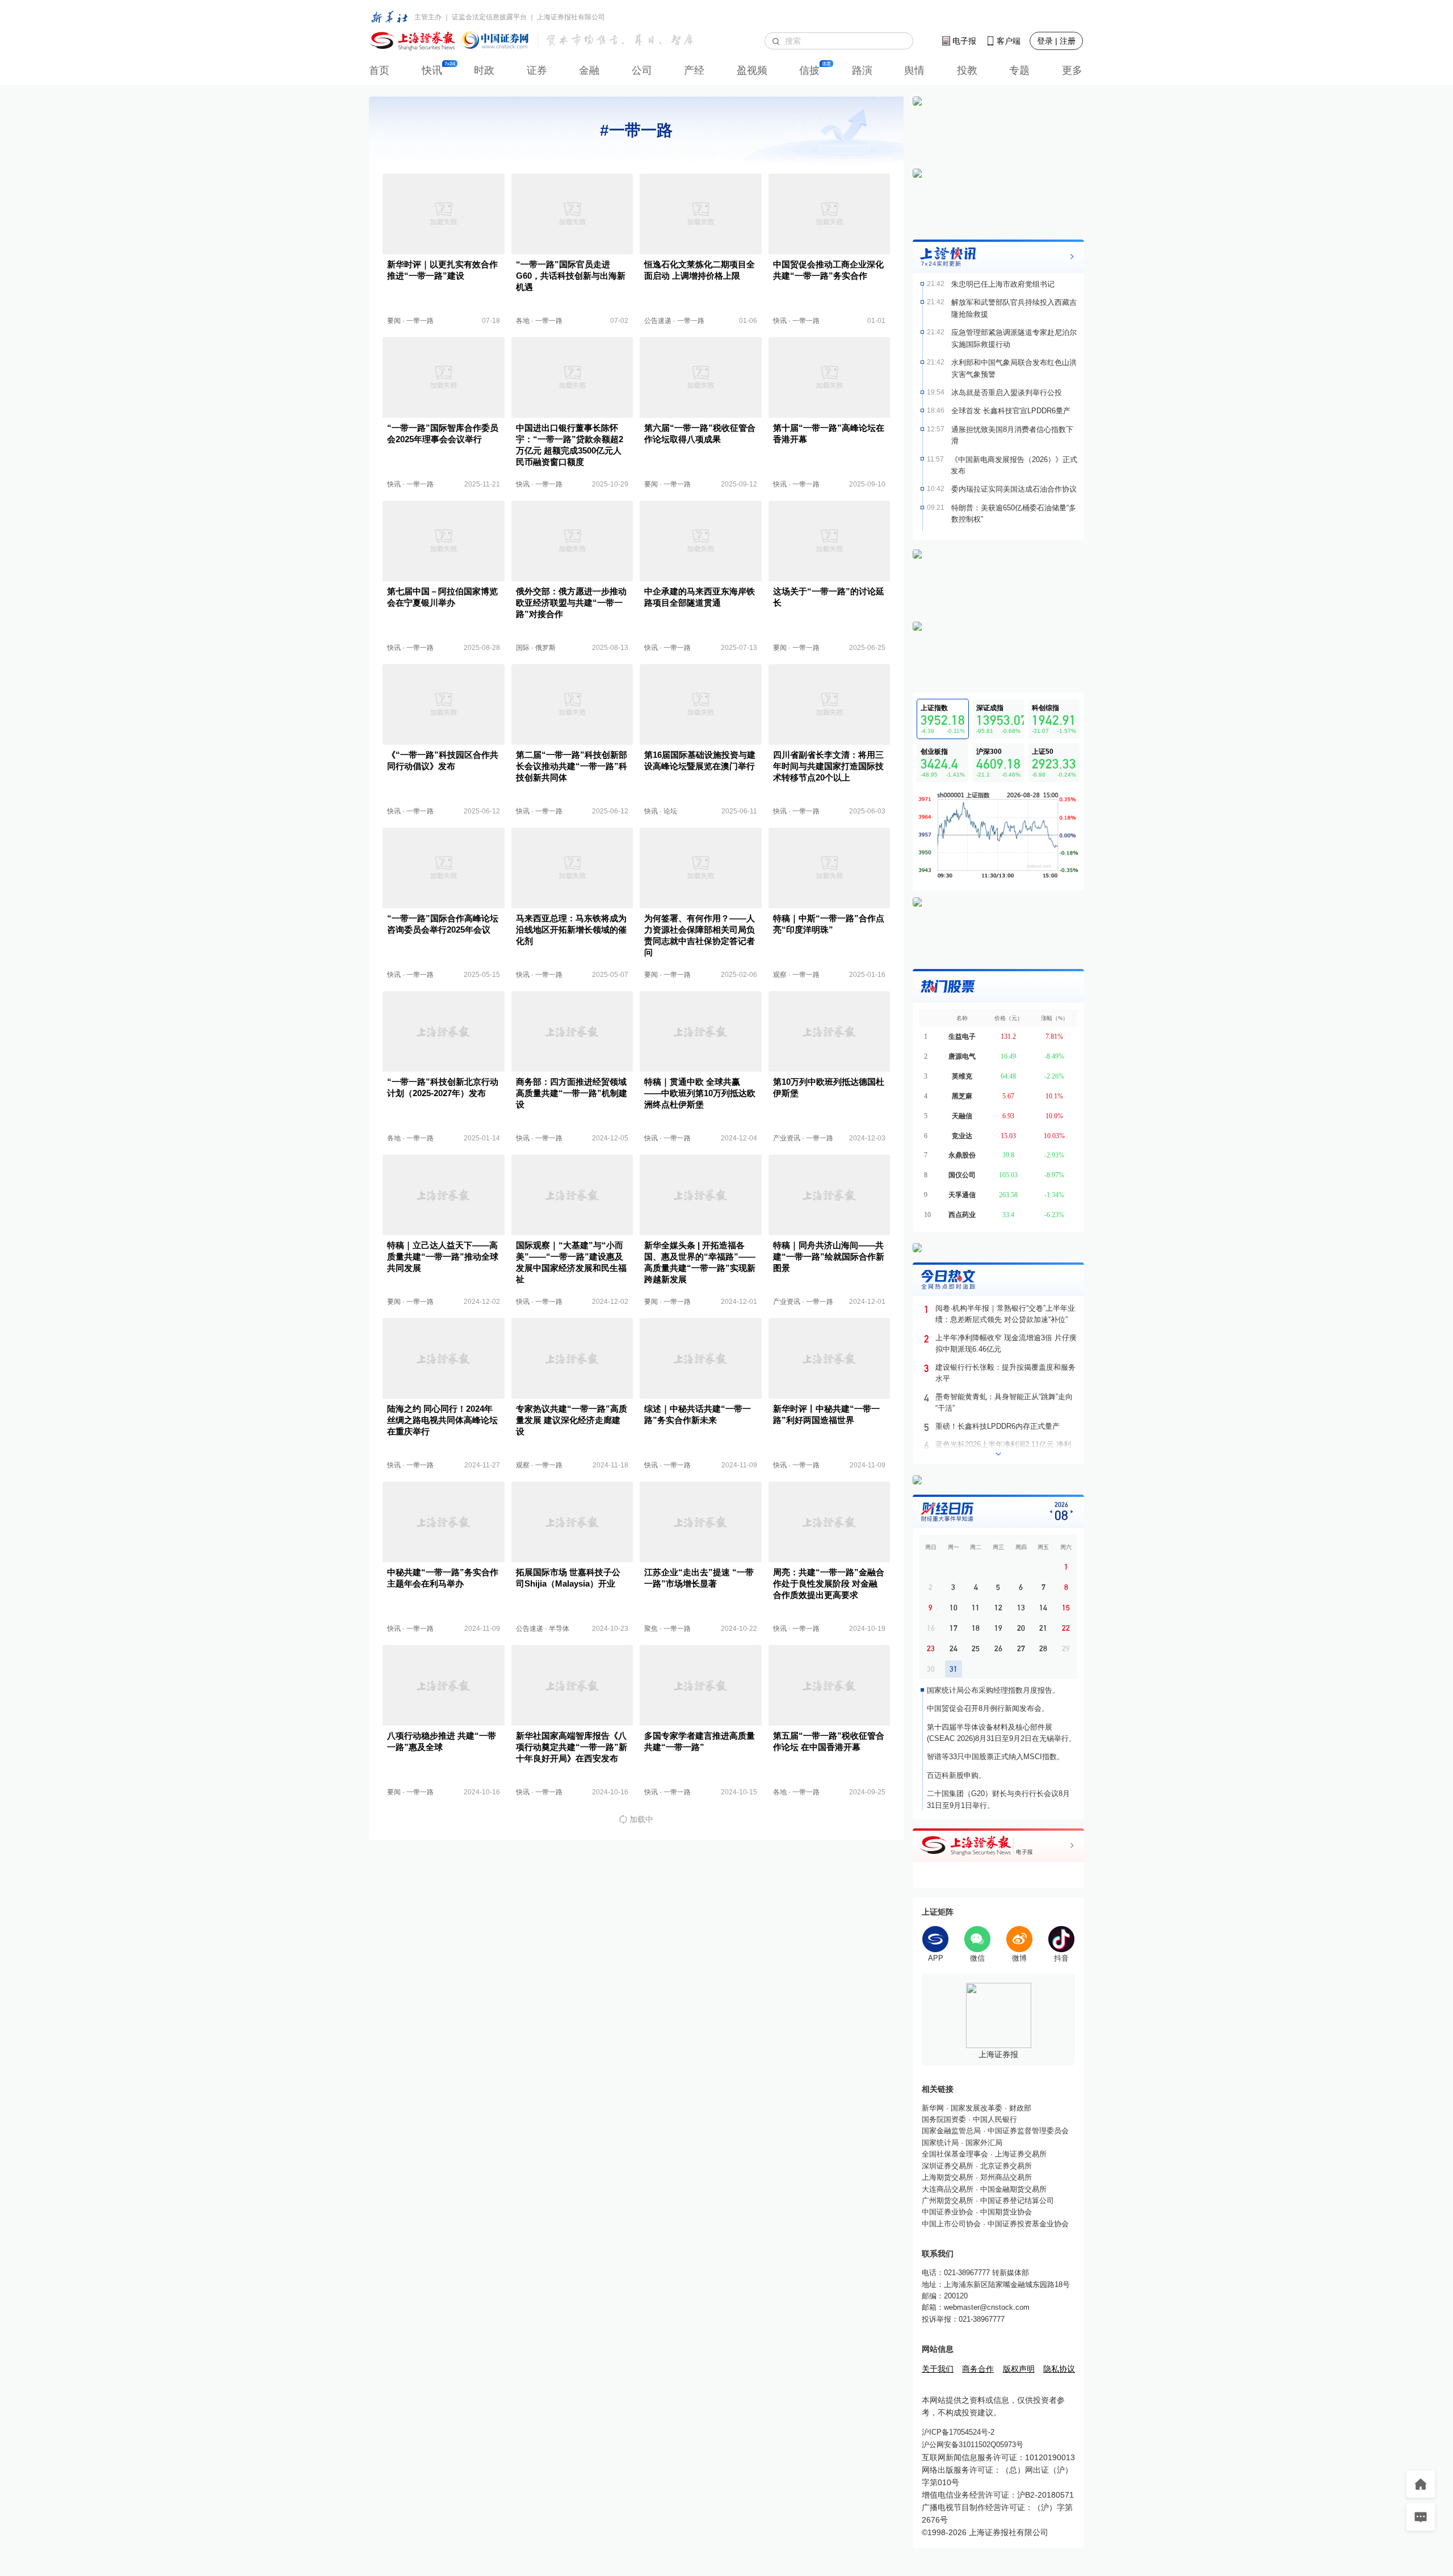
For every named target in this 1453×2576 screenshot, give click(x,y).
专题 (1019, 70)
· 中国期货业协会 (1003, 2212)
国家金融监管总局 (951, 2131)
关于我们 (938, 2369)
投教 (967, 70)
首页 (379, 70)
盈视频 (752, 70)
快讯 (432, 70)
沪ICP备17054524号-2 (958, 2432)
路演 (862, 70)
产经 (694, 70)
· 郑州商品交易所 (1003, 2177)
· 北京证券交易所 (1003, 2166)
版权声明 (1019, 2369)
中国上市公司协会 (951, 2224)
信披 (809, 70)
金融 (589, 70)
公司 (642, 70)
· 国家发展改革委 (973, 2108)
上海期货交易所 (948, 2177)
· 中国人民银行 (992, 2119)
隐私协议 (1059, 2369)
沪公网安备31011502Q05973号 (973, 2445)
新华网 (933, 2108)
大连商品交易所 (948, 2189)
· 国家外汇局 (980, 2143)
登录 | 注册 (1056, 41)
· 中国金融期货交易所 (1010, 2189)
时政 (484, 70)
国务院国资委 (944, 2119)
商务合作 (978, 2369)
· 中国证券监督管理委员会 (1025, 2131)
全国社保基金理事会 (955, 2154)
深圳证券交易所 (948, 2166)
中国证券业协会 (948, 2212)
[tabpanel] (998, 835)
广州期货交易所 (948, 2200)
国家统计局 (940, 2143)
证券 (537, 70)
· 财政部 (1017, 2108)
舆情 (914, 70)
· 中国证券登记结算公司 (1014, 2200)
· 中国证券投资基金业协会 (1025, 2224)
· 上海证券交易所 (1017, 2154)
